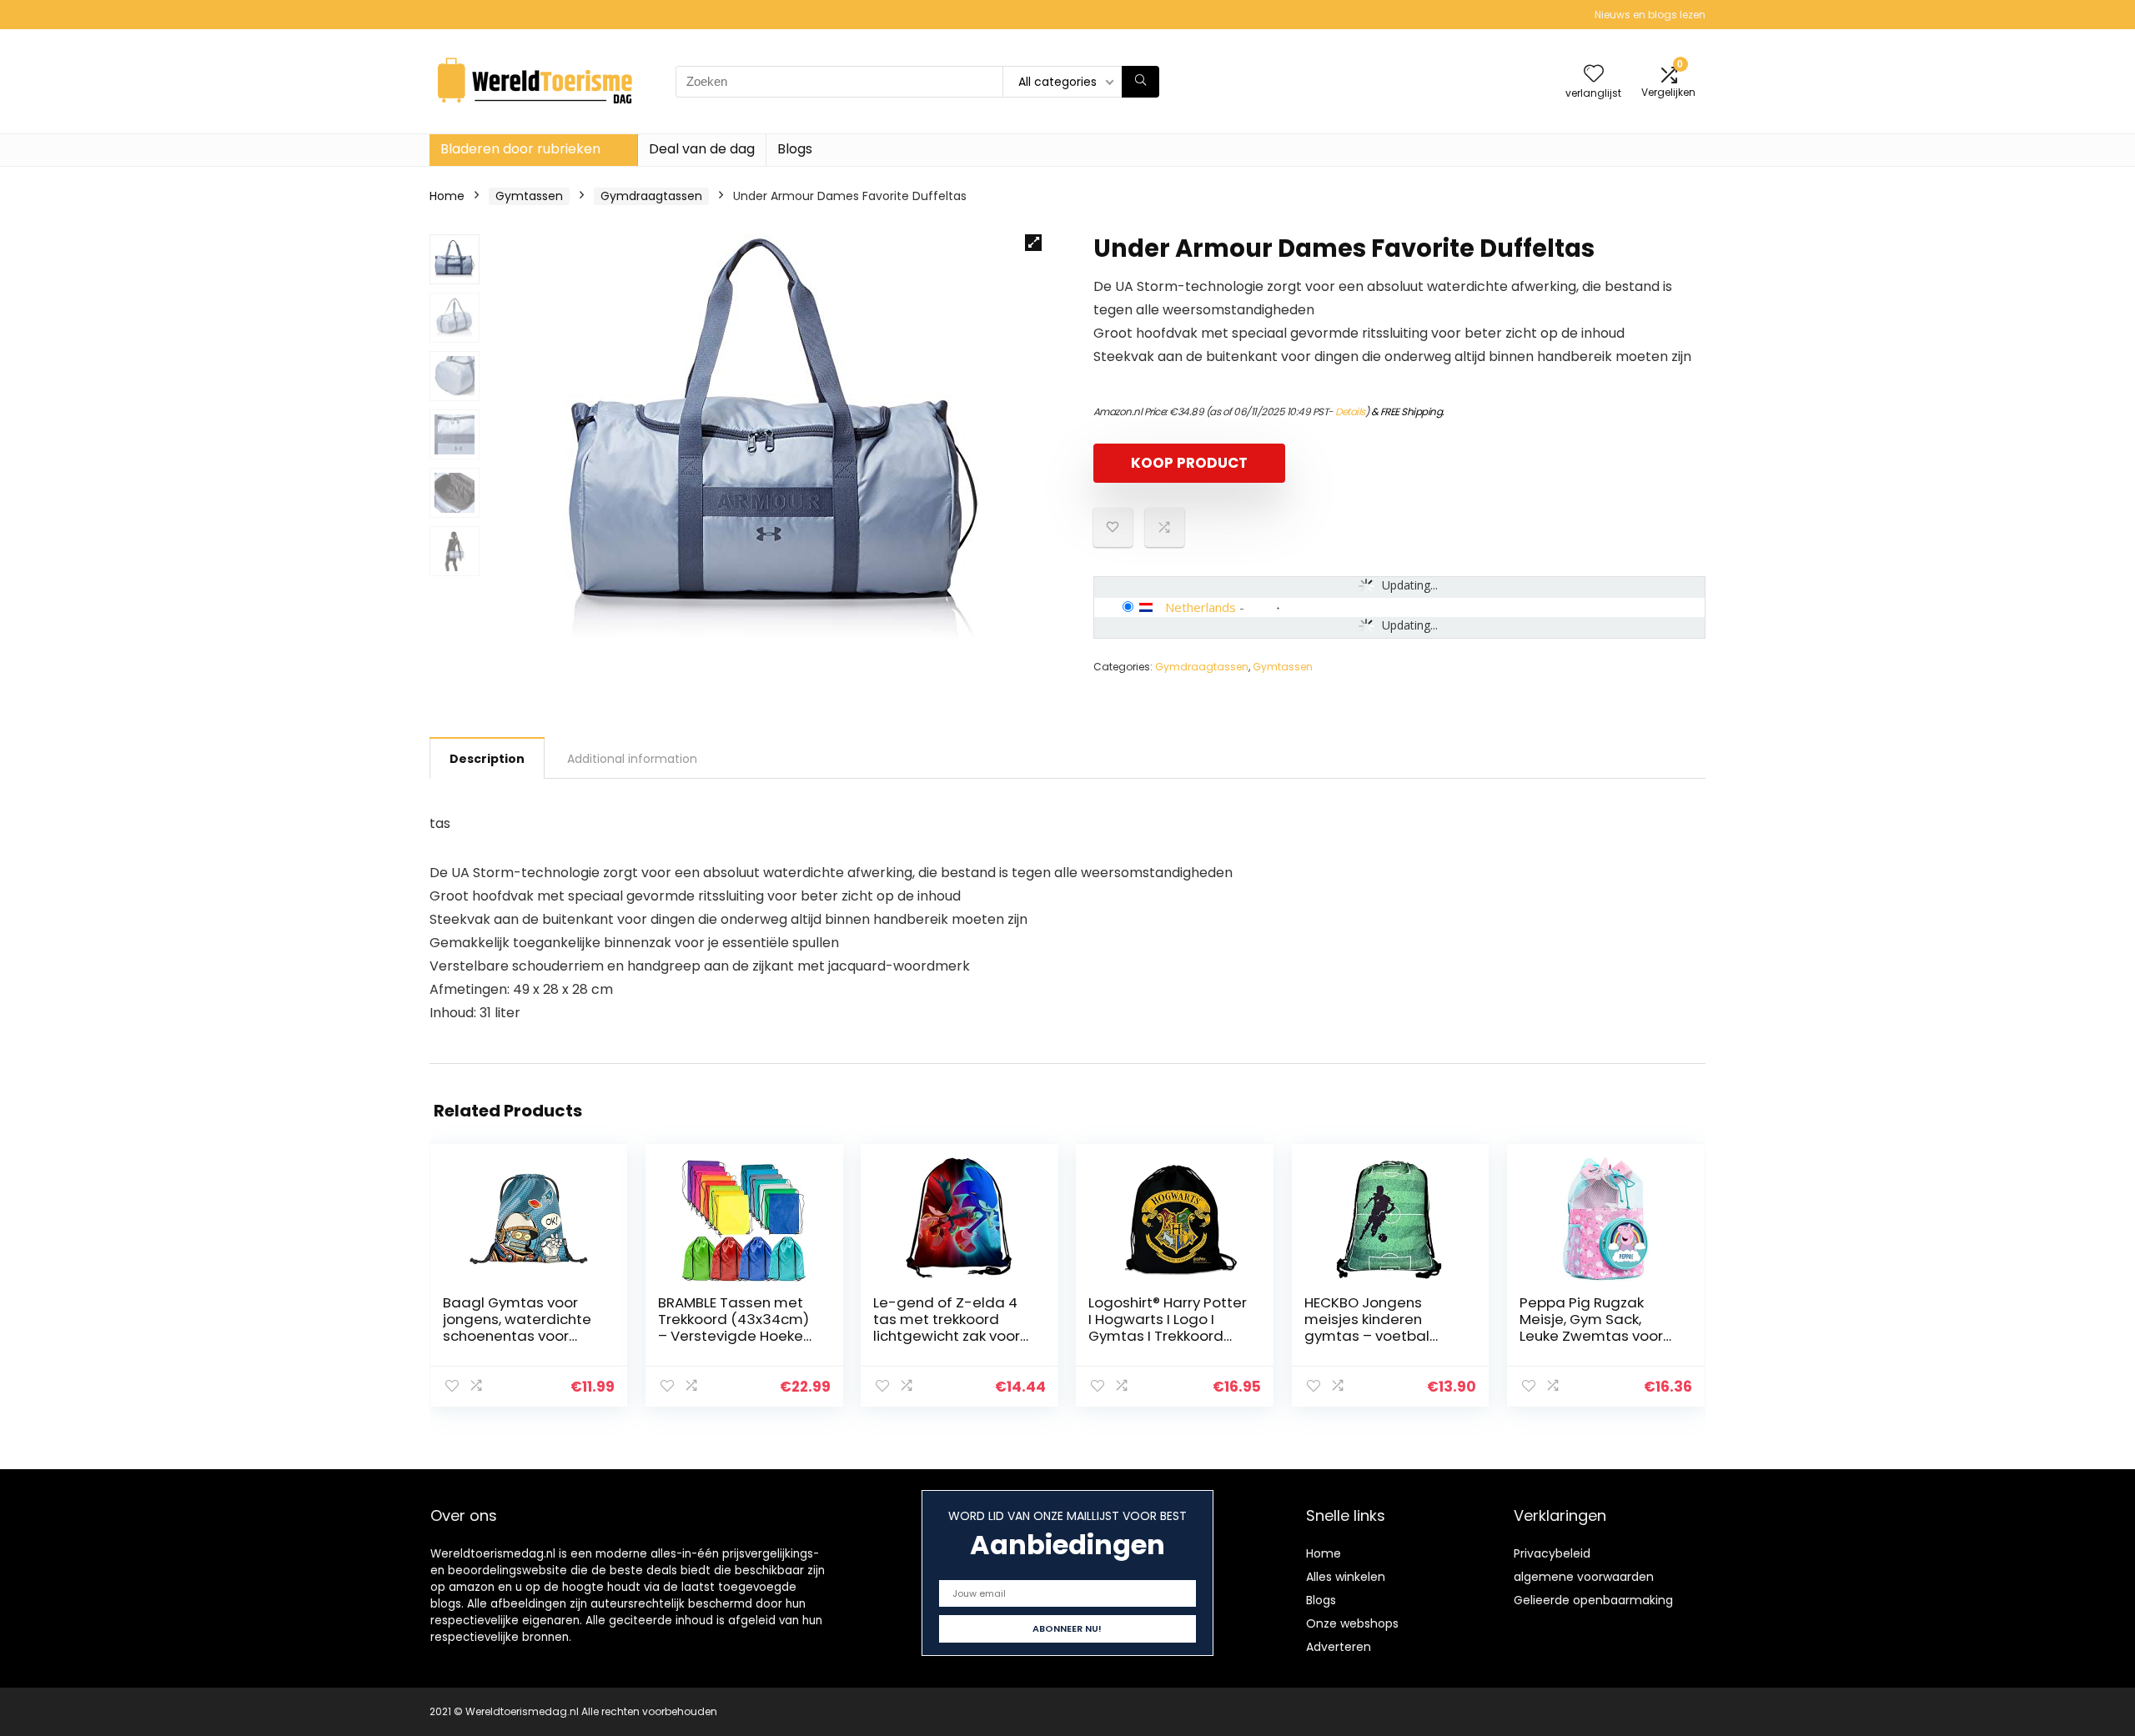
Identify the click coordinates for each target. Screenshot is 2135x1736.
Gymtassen (529, 196)
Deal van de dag (702, 149)
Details (1350, 411)
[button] (1033, 243)
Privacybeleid (1552, 1553)
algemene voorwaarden (1584, 1577)
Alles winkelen (1346, 1577)
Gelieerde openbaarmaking (1593, 1600)
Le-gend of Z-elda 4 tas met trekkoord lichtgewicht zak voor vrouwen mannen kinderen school (947, 1336)
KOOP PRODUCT (1189, 463)
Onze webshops (1352, 1623)
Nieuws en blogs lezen (1650, 15)
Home (447, 196)
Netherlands (1201, 607)
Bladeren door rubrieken (520, 149)
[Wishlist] (1594, 75)
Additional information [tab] (632, 759)
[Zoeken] (1140, 82)
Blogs (795, 149)
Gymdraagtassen (651, 196)
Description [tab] (487, 759)
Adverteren (1339, 1647)
